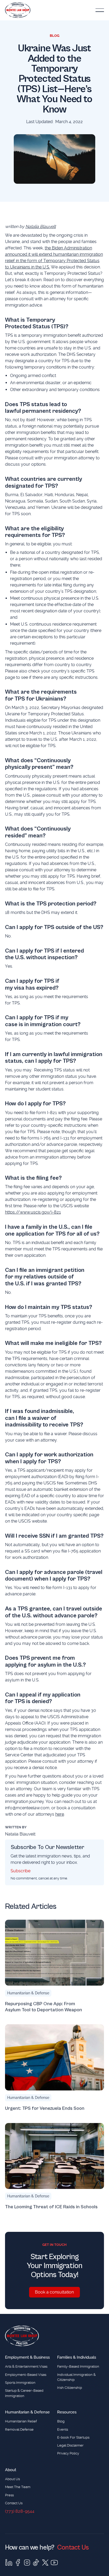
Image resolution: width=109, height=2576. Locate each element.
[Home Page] (18, 10)
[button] (100, 10)
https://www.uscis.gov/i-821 (33, 1212)
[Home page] (22, 2336)
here (60, 1814)
